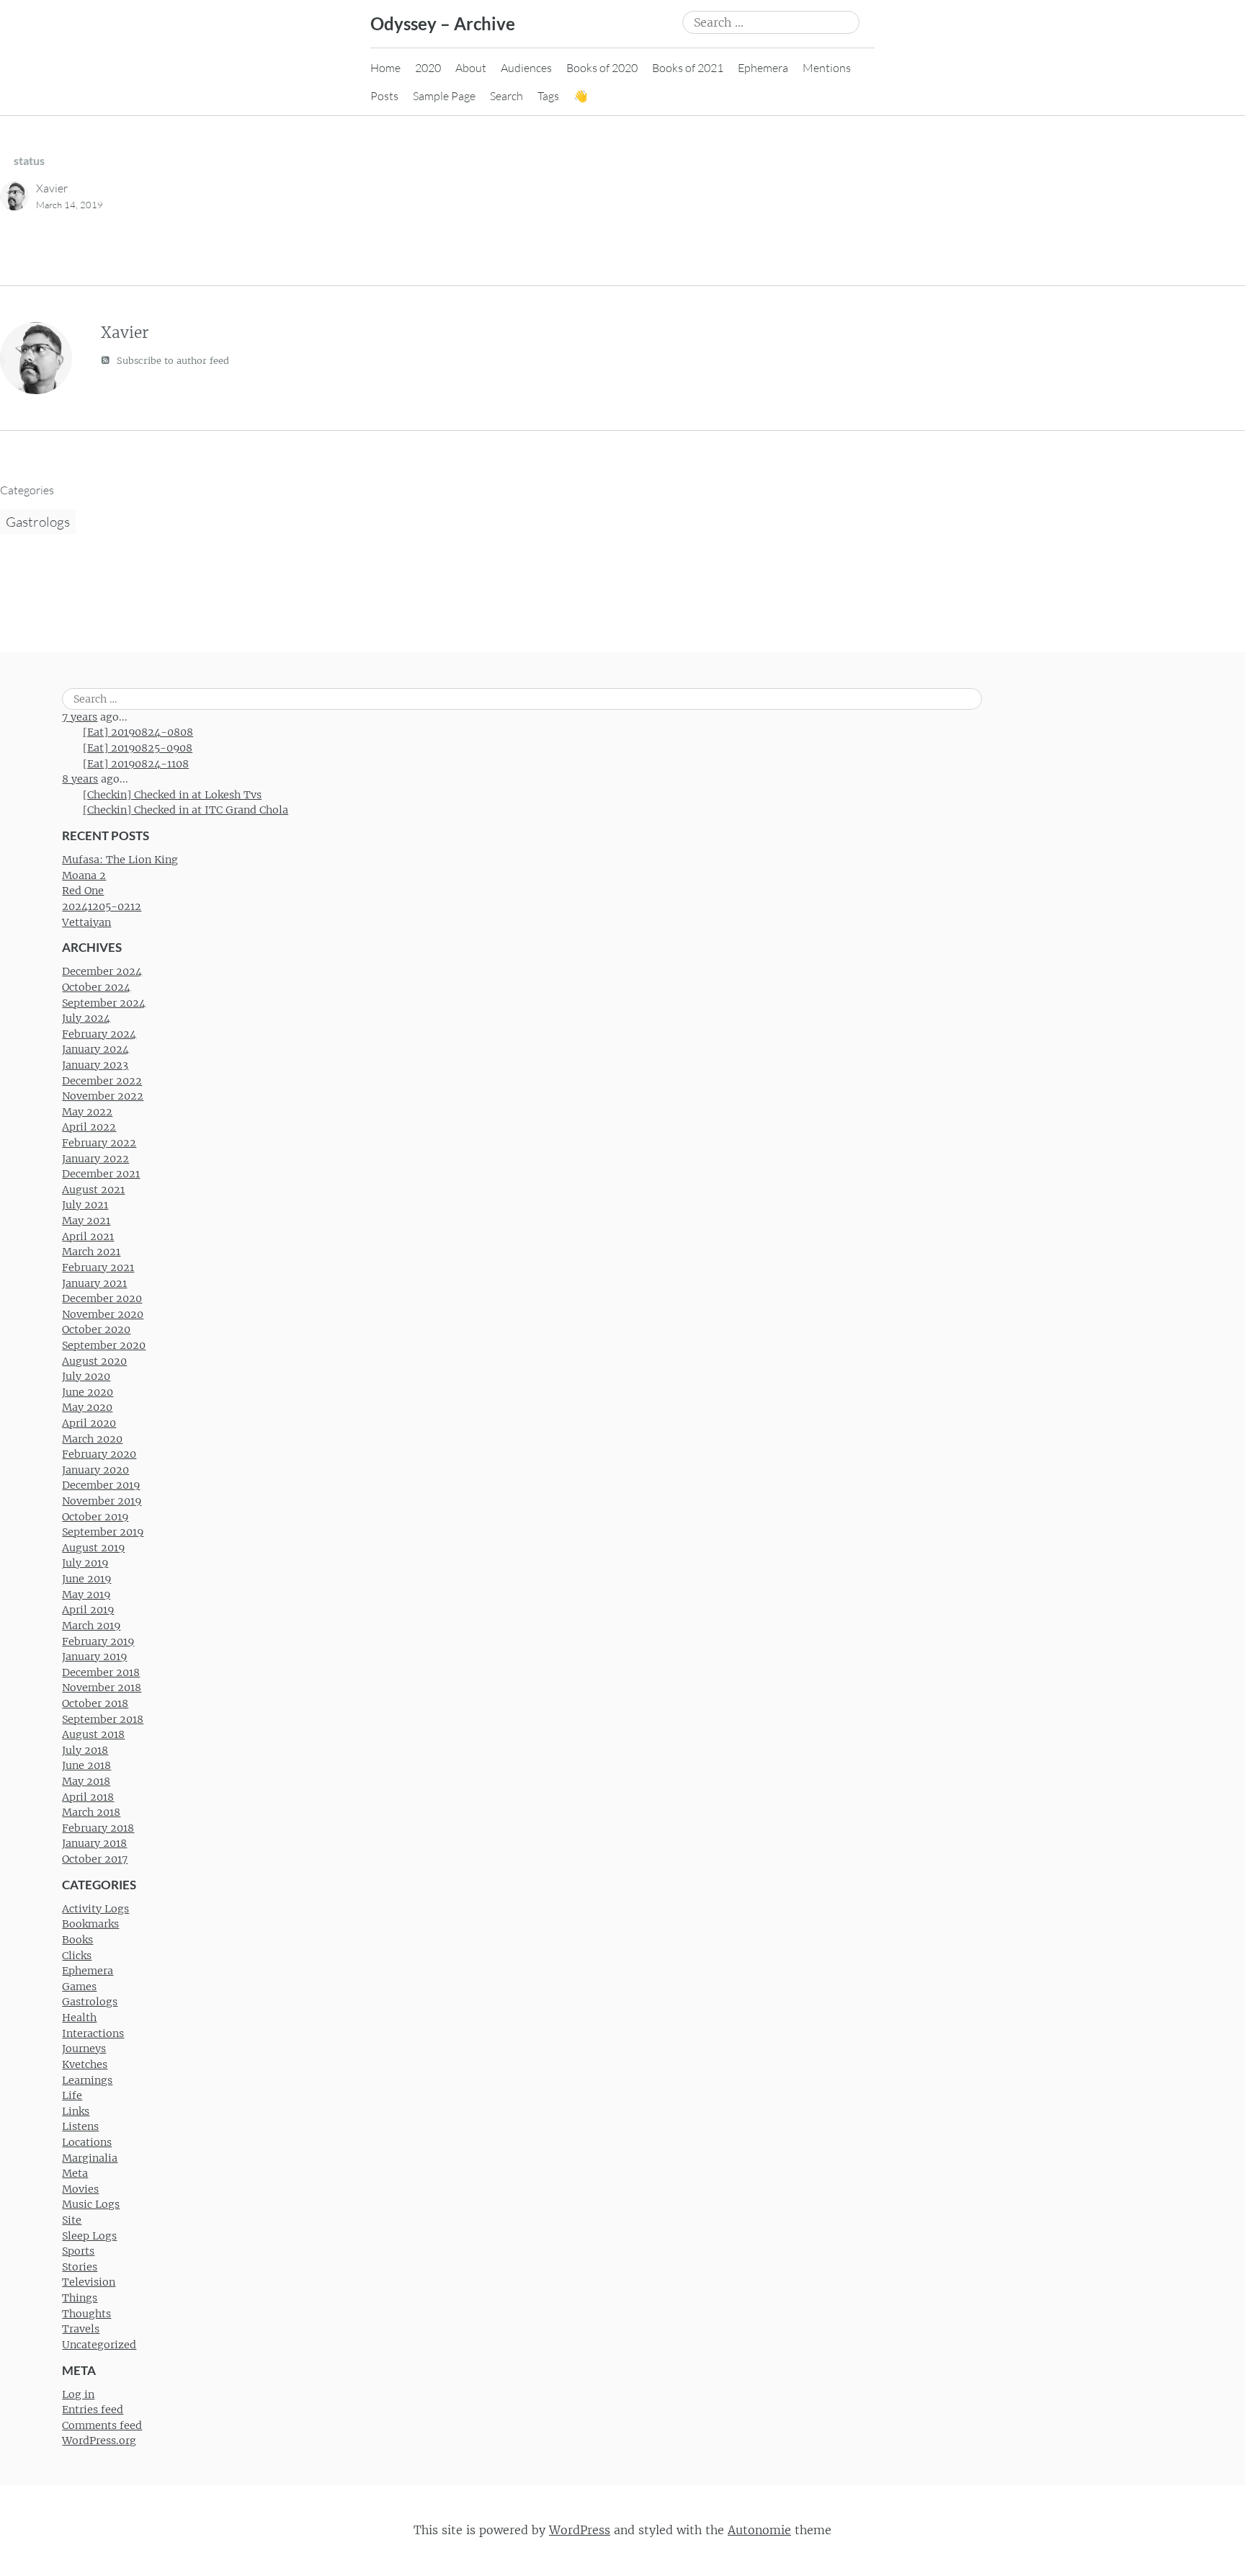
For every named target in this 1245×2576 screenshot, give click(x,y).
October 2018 (95, 1703)
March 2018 (91, 1812)
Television (89, 2282)
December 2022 (102, 1081)
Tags (548, 96)
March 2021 (91, 1252)
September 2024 (104, 1003)
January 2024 (95, 1049)
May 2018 (86, 1781)
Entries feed (93, 2410)
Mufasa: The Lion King (120, 860)
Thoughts (86, 2314)
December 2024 (102, 971)
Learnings (87, 2080)
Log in (78, 2394)
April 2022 (89, 1127)
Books (77, 1940)
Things (80, 2298)
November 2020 (103, 1314)
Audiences (526, 68)
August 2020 (94, 1361)
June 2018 (86, 1765)
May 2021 (86, 1221)
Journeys (84, 2049)
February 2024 (99, 1034)
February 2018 (98, 1828)
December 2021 (101, 1174)
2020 (428, 68)
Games (79, 1987)
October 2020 (96, 1329)
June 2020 (88, 1392)
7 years (80, 717)
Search (507, 96)
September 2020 (104, 1345)
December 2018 (101, 1672)
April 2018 (88, 1797)
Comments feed (102, 2425)
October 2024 (96, 987)
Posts (384, 96)
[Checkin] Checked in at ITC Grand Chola (186, 810)
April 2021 (88, 1236)
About (471, 68)
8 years (80, 779)
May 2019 (86, 1595)
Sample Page (444, 96)
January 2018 (94, 1843)
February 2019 (98, 1641)
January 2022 (95, 1159)
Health (79, 2018)
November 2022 (103, 1096)
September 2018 (103, 1719)
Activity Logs (95, 1909)
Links (76, 2111)
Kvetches (85, 2064)
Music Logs (91, 2204)
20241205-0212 (102, 906)
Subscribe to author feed (171, 361)
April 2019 (88, 1610)
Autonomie (759, 2530)
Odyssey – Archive (443, 23)
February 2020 (99, 1454)
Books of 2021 (688, 68)
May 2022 (87, 1112)
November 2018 (102, 1688)
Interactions (93, 2033)
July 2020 (86, 1376)
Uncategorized (99, 2345)
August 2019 (93, 1548)
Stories (80, 2267)
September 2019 (103, 1532)
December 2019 (101, 1485)
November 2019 (102, 1501)
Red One (83, 891)
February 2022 (99, 1143)
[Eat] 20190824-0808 (138, 732)
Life (72, 2095)
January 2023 (95, 1065)
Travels (81, 2329)
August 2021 (93, 1190)
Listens (80, 2126)
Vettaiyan (86, 922)
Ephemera (763, 68)
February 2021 (98, 1267)
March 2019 (91, 1626)
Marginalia (90, 2158)
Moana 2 (84, 875)
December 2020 (102, 1298)
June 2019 (86, 1579)
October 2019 (95, 1517)
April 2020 (89, 1423)
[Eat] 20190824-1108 (136, 764)
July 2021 (85, 1205)
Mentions (827, 68)
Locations (87, 2142)
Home (385, 68)
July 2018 (85, 1750)
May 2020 (87, 1407)
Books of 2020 (602, 68)
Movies (80, 2189)
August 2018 (93, 1734)
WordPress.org (99, 2441)
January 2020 (95, 1470)
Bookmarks (90, 1924)
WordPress (580, 2530)
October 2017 (95, 1859)
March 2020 (92, 1439)
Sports (78, 2251)
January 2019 (94, 1657)
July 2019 (85, 1563)
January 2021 (94, 1283)
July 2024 (86, 1018)
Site (72, 2220)
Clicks (77, 1956)
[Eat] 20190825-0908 (138, 748)
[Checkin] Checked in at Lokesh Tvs (172, 795)
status (29, 160)
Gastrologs (38, 522)
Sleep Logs (89, 2236)
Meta (75, 2173)
